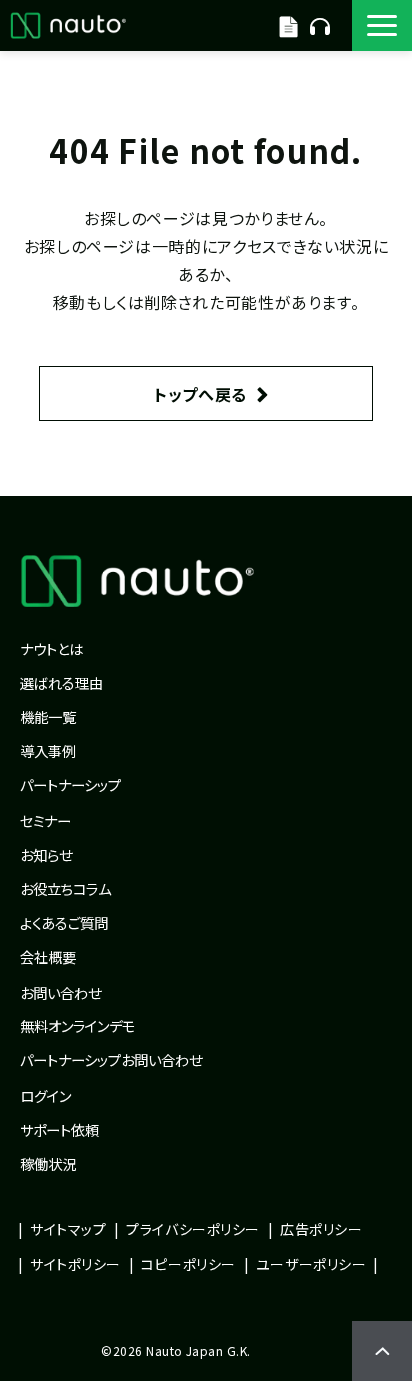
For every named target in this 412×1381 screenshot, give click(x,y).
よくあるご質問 (64, 922)
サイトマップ (68, 1229)
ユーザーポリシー (311, 1264)
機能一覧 (48, 716)
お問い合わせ (60, 992)
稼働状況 (48, 1163)
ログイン (45, 1095)
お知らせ (46, 854)
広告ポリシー (321, 1229)
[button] (382, 25)
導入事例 (48, 750)
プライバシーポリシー (193, 1229)
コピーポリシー (188, 1264)
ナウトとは (51, 648)
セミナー (45, 820)
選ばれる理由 (61, 682)
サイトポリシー (75, 1264)
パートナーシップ (70, 784)
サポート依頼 (59, 1129)
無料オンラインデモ (320, 25)
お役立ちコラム (65, 888)
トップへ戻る (200, 394)
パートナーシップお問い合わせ (111, 1059)
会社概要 (48, 956)
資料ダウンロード (288, 25)
